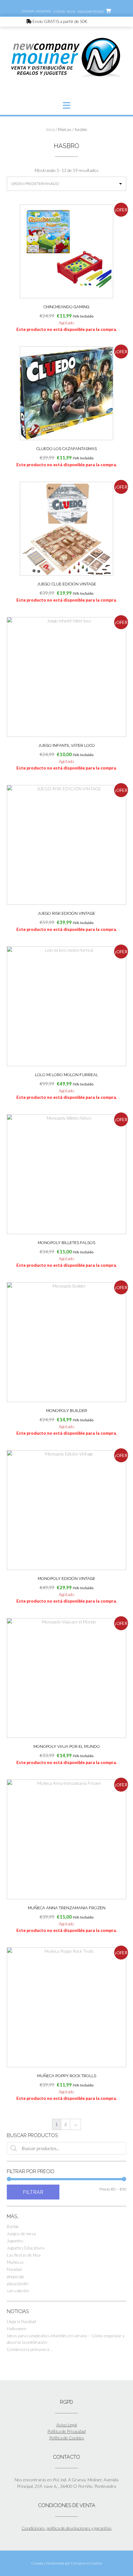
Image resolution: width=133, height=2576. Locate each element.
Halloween (17, 2328)
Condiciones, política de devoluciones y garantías (67, 2528)
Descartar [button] (98, 21)
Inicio (50, 129)
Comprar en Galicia (86, 2563)
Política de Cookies (67, 2438)
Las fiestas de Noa (24, 2255)
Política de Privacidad (66, 2431)
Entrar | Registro (36, 11)
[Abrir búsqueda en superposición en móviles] (66, 2148)
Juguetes (15, 2241)
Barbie (13, 2226)
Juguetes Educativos (26, 2248)
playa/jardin (18, 2283)
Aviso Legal (67, 2425)
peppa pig (15, 2276)
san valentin (18, 2291)
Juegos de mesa (21, 2233)
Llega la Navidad (21, 2321)
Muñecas (15, 2262)
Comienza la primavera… (30, 2349)
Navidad (14, 2269)
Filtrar (33, 2192)
